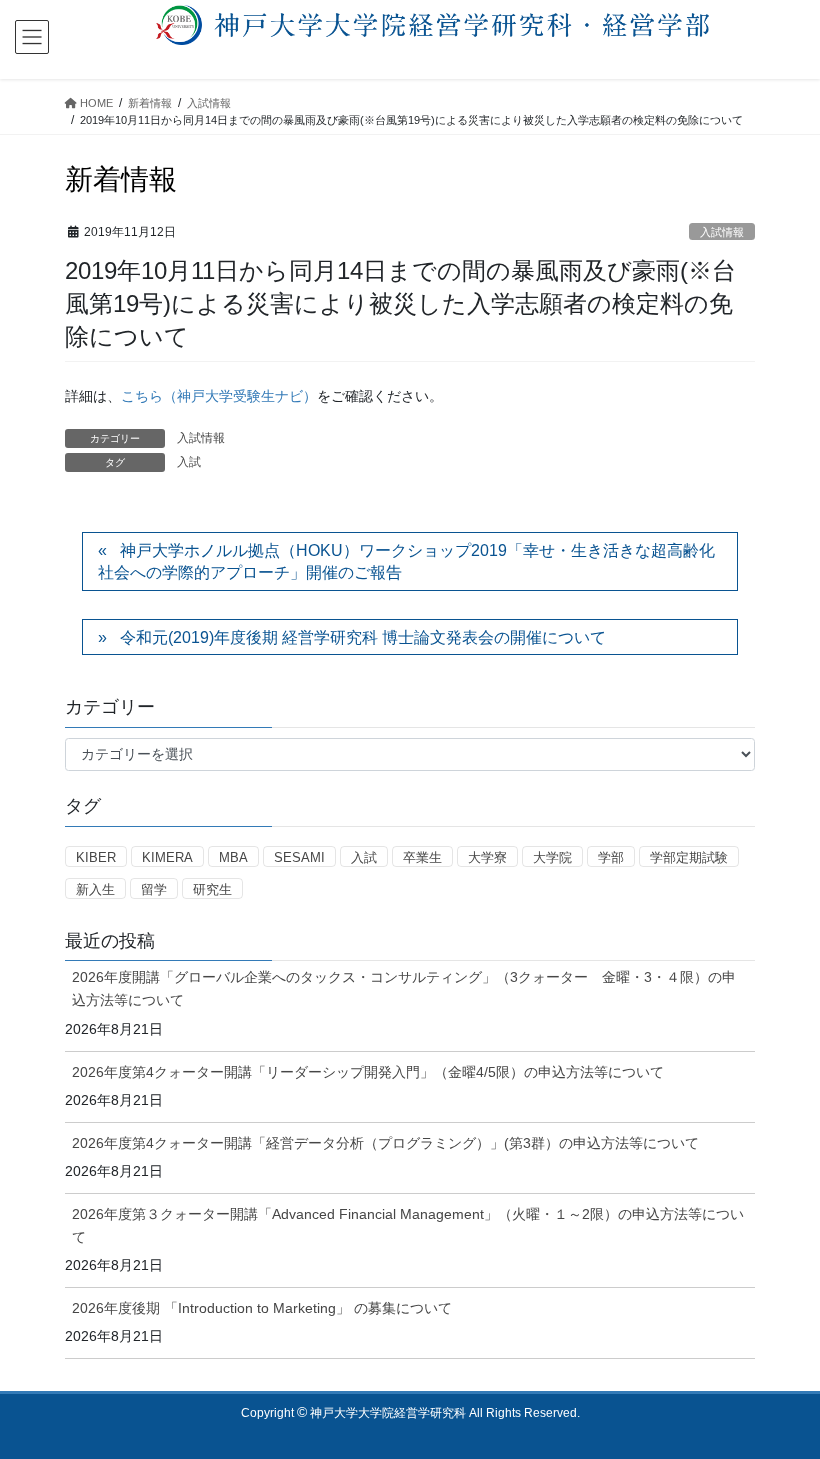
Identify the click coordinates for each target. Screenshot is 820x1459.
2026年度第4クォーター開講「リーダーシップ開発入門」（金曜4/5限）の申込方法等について (368, 1072)
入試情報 (722, 232)
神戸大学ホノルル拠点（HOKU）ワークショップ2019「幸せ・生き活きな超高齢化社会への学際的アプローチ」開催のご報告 (406, 561)
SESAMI (299, 857)
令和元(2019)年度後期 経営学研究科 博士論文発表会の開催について (363, 637)
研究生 (212, 889)
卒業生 (422, 857)
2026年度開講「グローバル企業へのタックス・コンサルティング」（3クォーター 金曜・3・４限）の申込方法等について (404, 988)
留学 (154, 889)
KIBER (96, 857)
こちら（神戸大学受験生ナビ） (219, 396)
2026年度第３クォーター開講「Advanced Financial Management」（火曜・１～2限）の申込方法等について (408, 1225)
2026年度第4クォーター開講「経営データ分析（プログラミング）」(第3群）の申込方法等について (385, 1143)
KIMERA (167, 857)
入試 (189, 462)
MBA (233, 857)
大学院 (552, 857)
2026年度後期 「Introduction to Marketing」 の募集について (262, 1308)
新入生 (95, 889)
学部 (611, 857)
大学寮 (487, 857)
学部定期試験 (689, 857)
